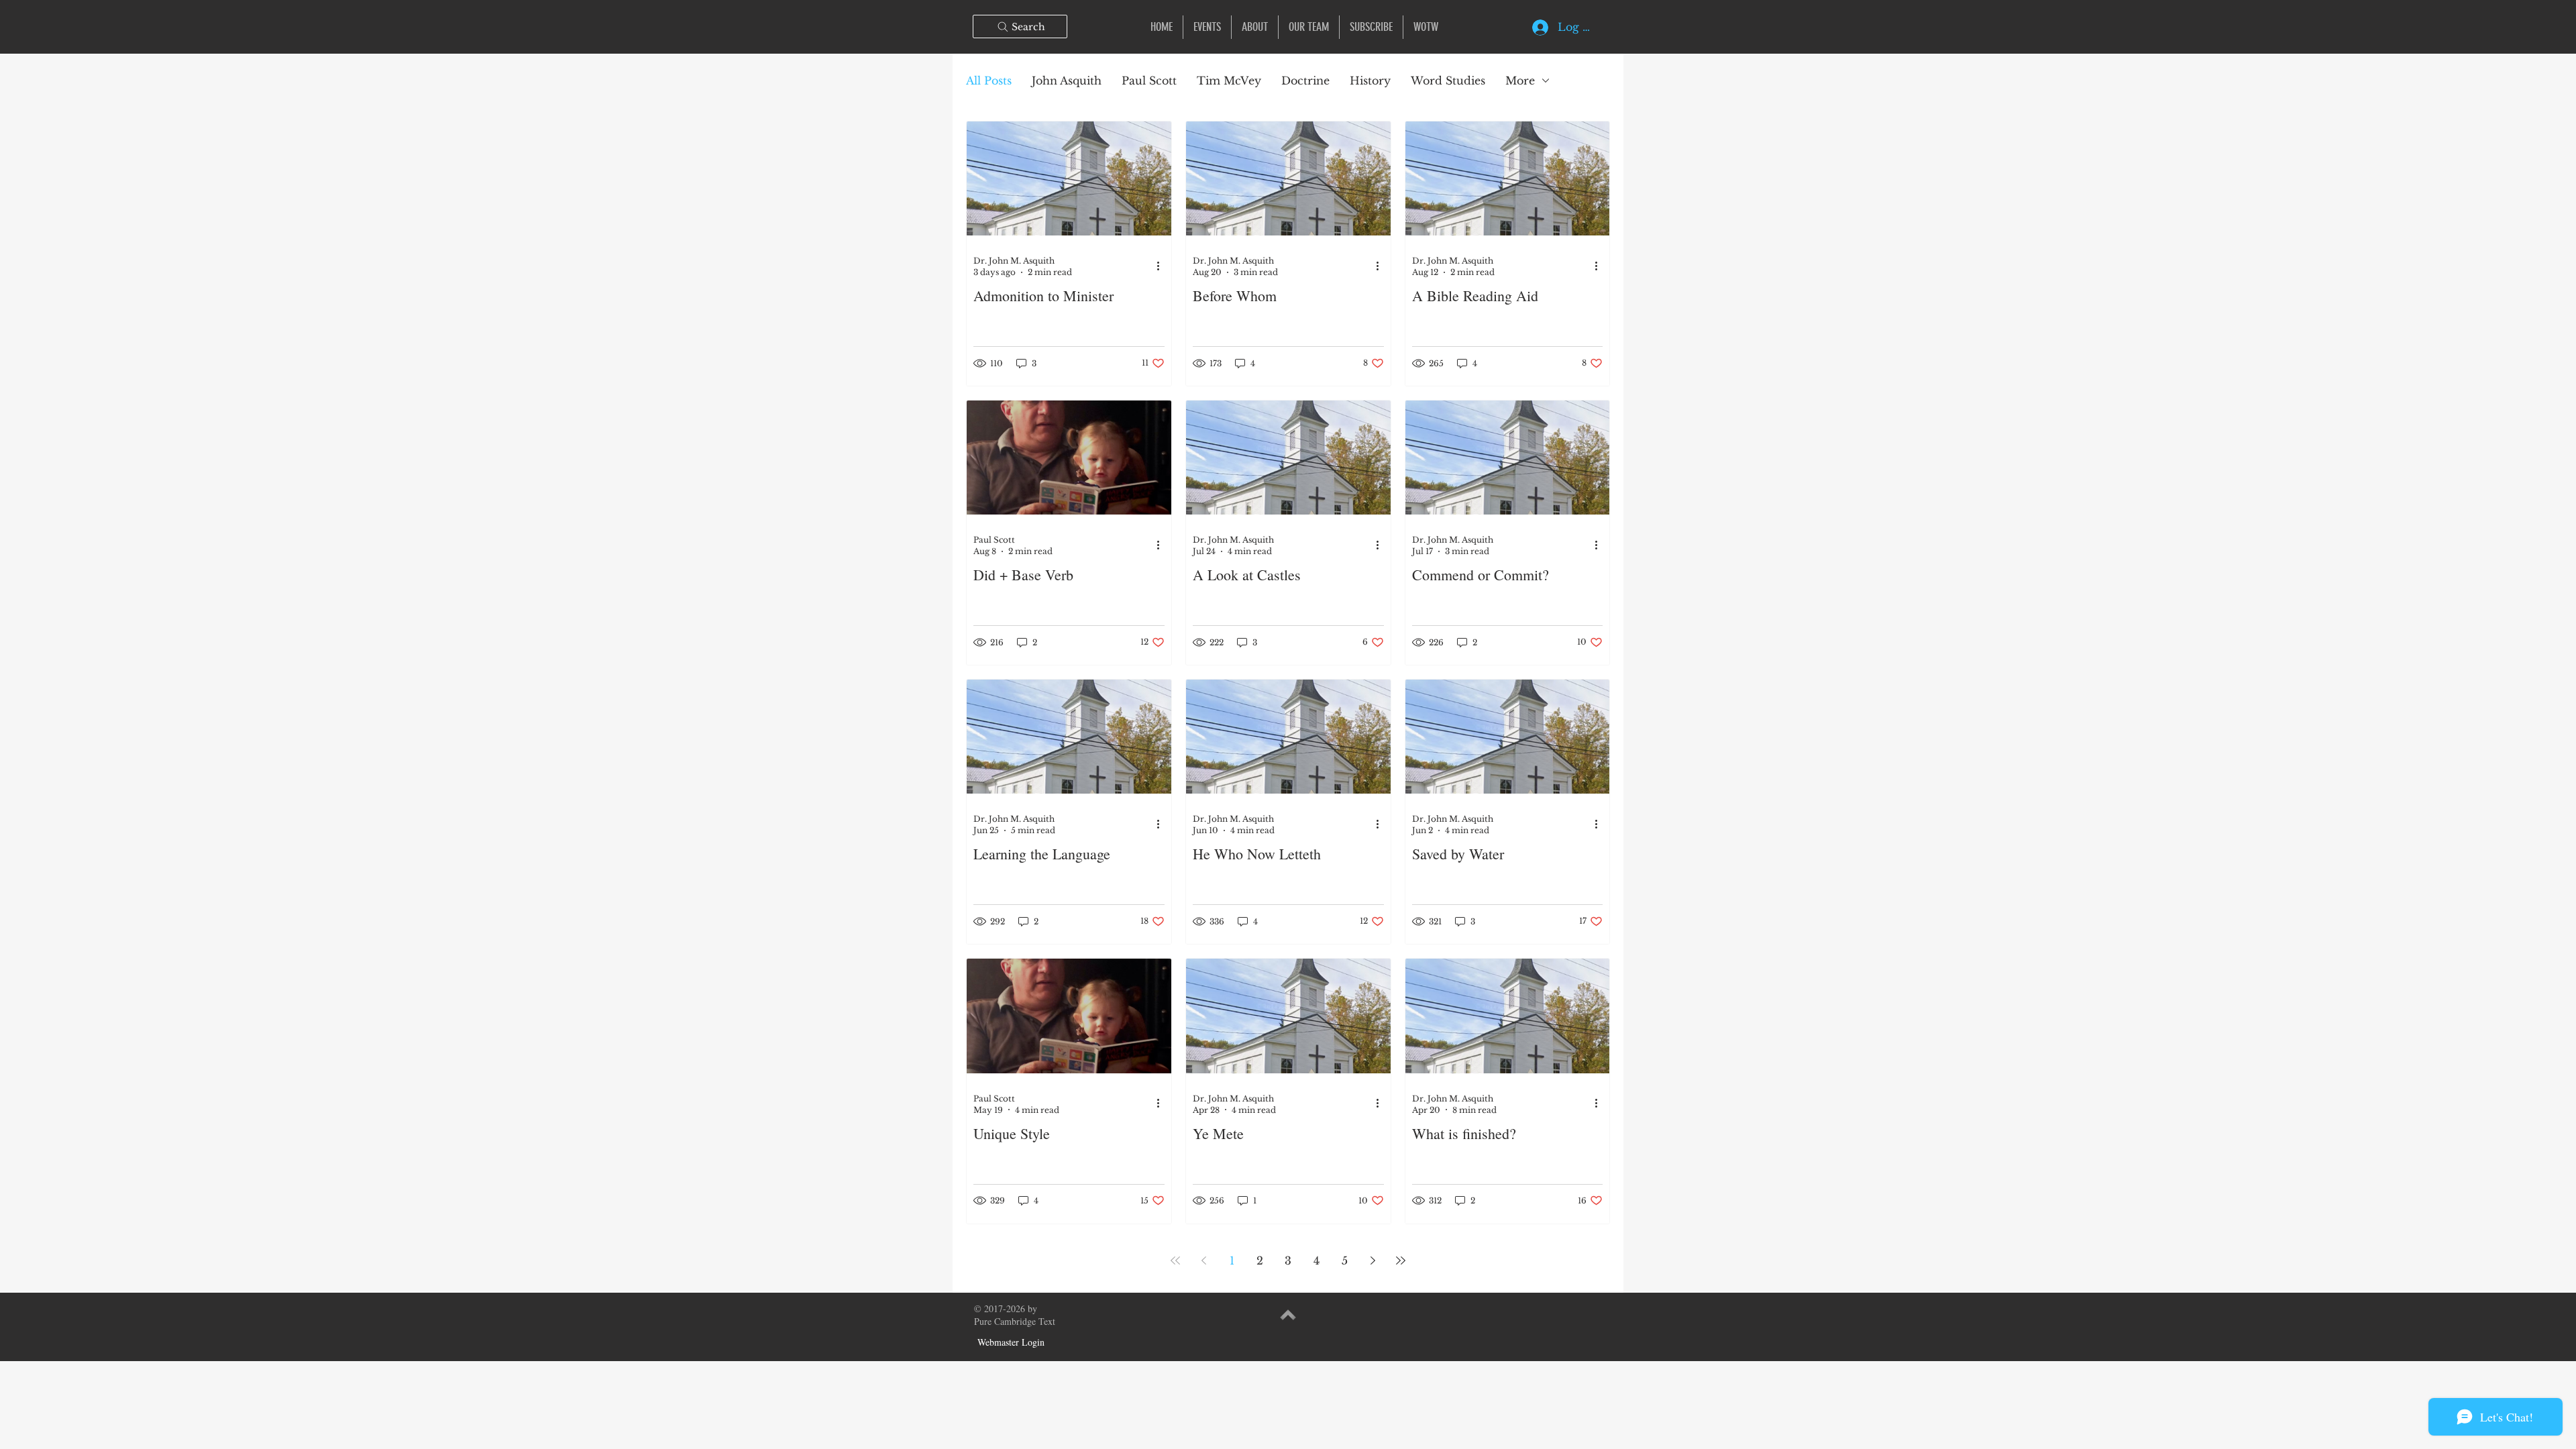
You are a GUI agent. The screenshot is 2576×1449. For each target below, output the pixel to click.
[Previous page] (1203, 1261)
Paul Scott (1149, 80)
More (1520, 80)
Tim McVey (1229, 80)
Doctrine (1305, 80)
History (1370, 80)
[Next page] (1373, 1261)
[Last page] (1401, 1261)
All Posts (989, 80)
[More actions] (1163, 266)
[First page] (1175, 1261)
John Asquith (1067, 80)
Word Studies (1448, 80)
